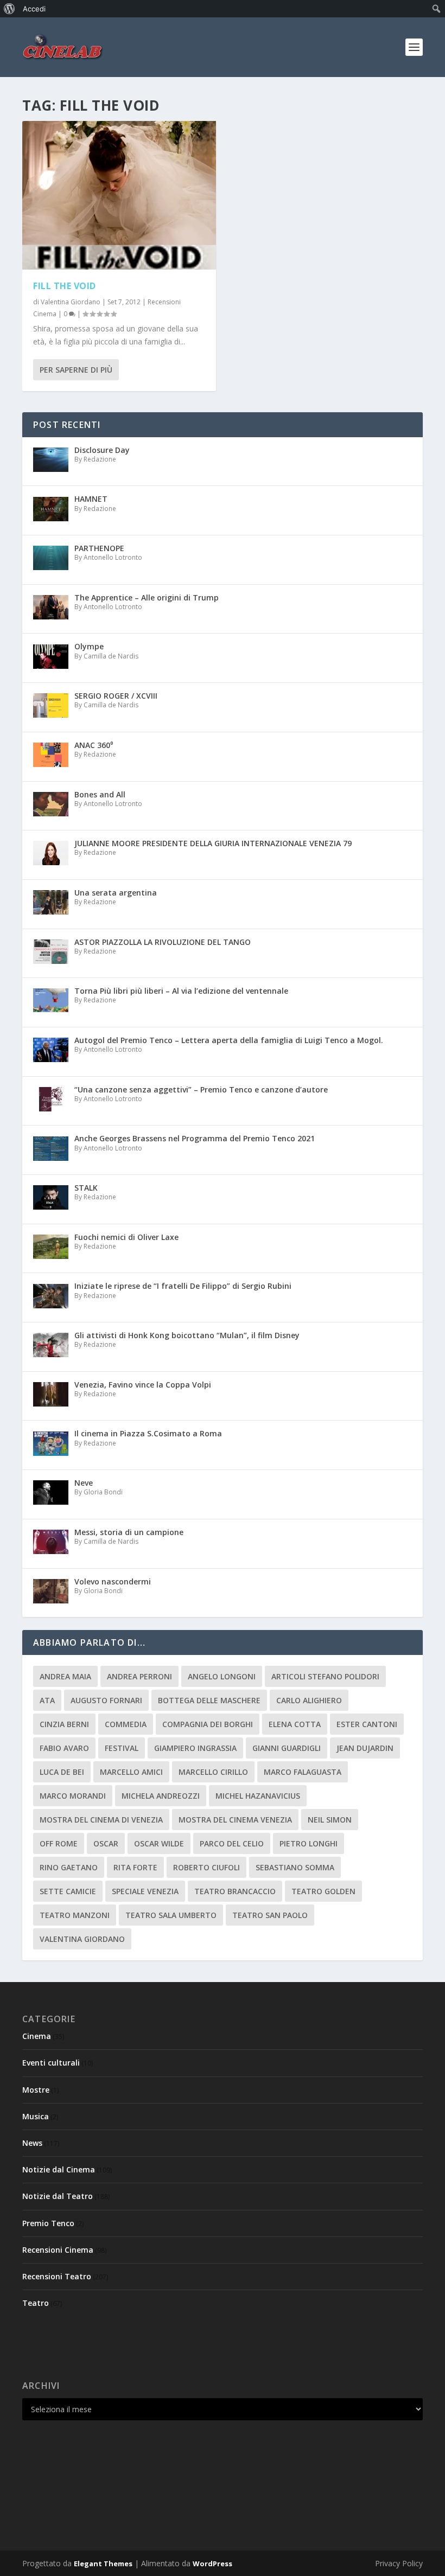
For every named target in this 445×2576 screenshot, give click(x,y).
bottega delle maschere (209, 1700)
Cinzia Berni (64, 1724)
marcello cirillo (213, 1772)
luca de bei (62, 1772)
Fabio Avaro (64, 1748)
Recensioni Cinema (58, 2250)
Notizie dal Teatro (58, 2196)
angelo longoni (222, 1676)
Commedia (126, 1724)
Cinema (37, 2036)
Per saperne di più (76, 370)
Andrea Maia (65, 1676)
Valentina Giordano (71, 302)
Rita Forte (135, 1867)
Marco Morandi (73, 1796)
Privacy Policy (399, 2563)
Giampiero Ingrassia (195, 1748)
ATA (47, 1700)
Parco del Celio (232, 1843)
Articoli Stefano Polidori (325, 1676)
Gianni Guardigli (287, 1748)
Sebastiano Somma (295, 1867)
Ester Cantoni (367, 1724)
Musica (36, 2116)
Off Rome (59, 1843)
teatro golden (323, 1891)
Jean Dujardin (365, 1748)
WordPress (212, 2564)
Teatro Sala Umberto (171, 1915)
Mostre (36, 2090)
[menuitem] (9, 9)
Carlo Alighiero (309, 1700)
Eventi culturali (51, 2063)
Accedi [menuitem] (34, 9)
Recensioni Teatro (57, 2276)
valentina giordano (82, 1939)
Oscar (106, 1843)
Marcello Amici (131, 1772)
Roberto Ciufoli (206, 1867)
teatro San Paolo (270, 1915)
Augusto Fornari (106, 1700)
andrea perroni (139, 1676)
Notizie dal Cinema (59, 2169)
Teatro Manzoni (75, 1915)
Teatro (36, 2303)
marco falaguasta (303, 1772)
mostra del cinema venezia (235, 1820)
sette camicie (68, 1891)
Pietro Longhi (309, 1843)
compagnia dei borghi (208, 1724)
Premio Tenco (48, 2223)
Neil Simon (330, 1820)
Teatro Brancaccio (235, 1891)
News (32, 2143)
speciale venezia (145, 1891)
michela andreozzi (161, 1796)
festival (122, 1748)
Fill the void (65, 286)
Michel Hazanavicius (258, 1796)
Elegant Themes (103, 2564)
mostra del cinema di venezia (101, 1820)
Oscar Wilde (159, 1843)
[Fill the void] (119, 195)
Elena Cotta (295, 1724)
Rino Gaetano (69, 1867)
